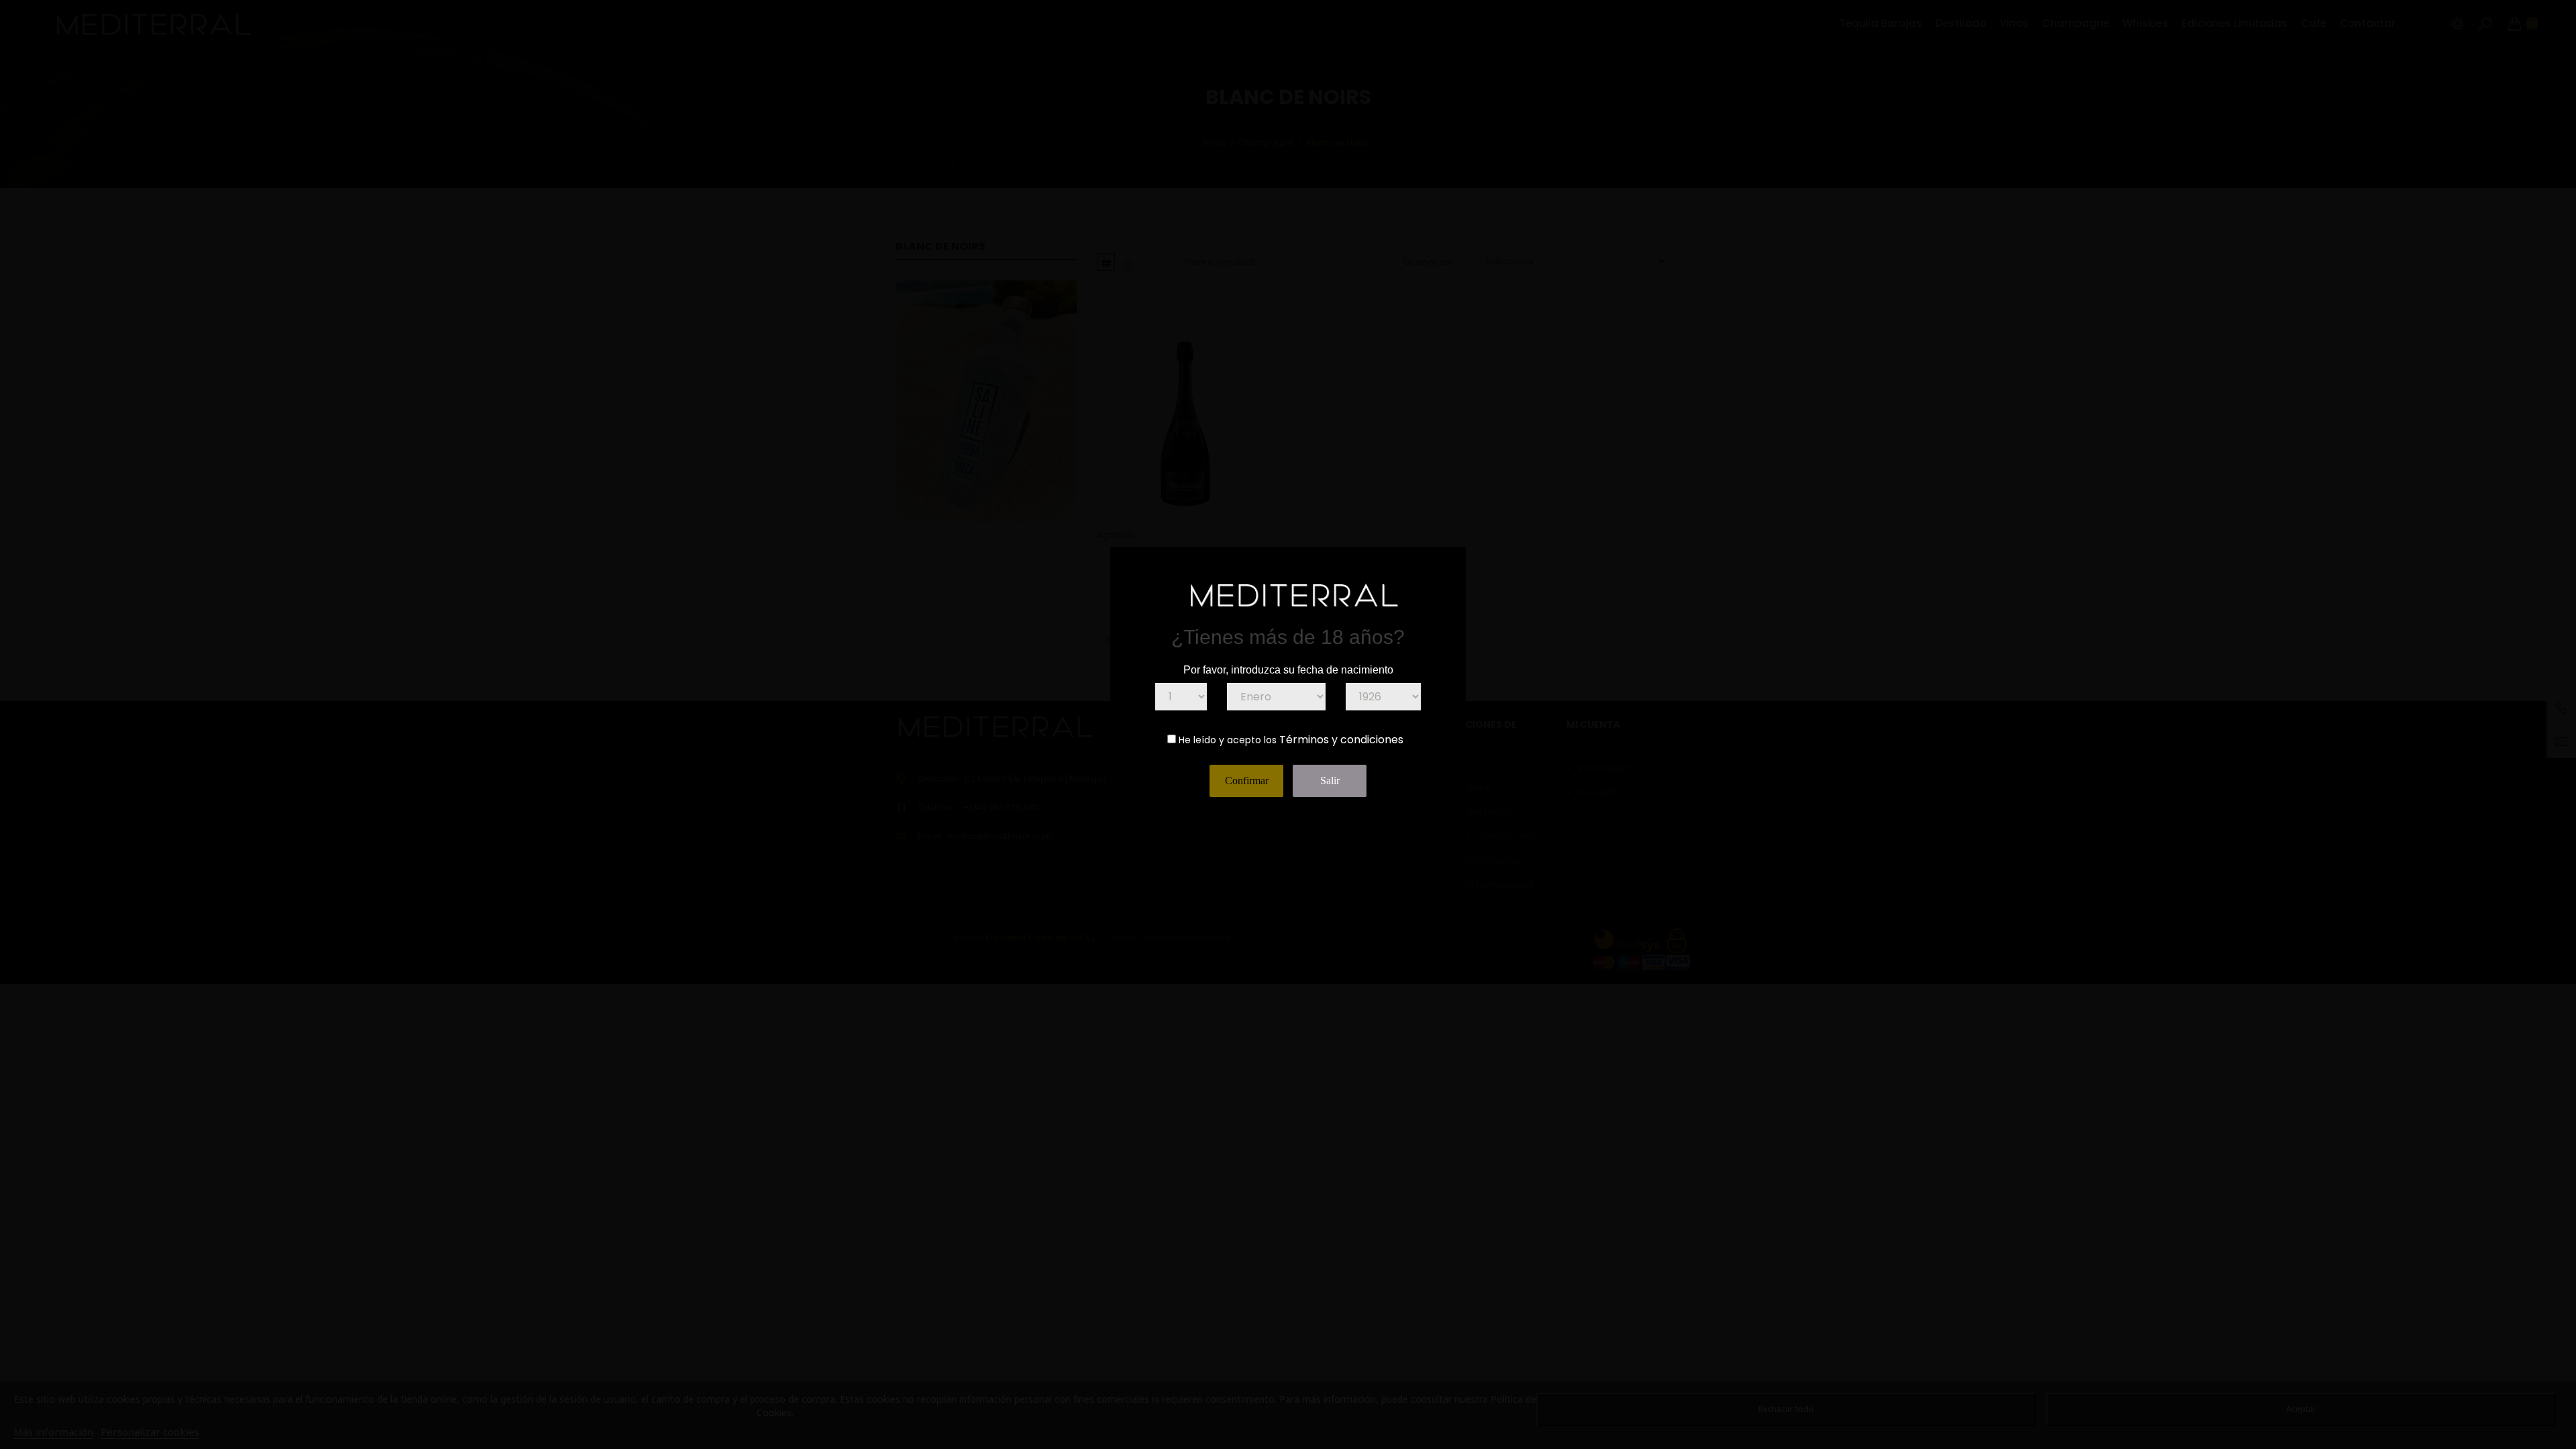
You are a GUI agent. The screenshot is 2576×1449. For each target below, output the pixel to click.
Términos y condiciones (1341, 740)
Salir (1330, 781)
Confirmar (1247, 781)
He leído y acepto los (1228, 740)
